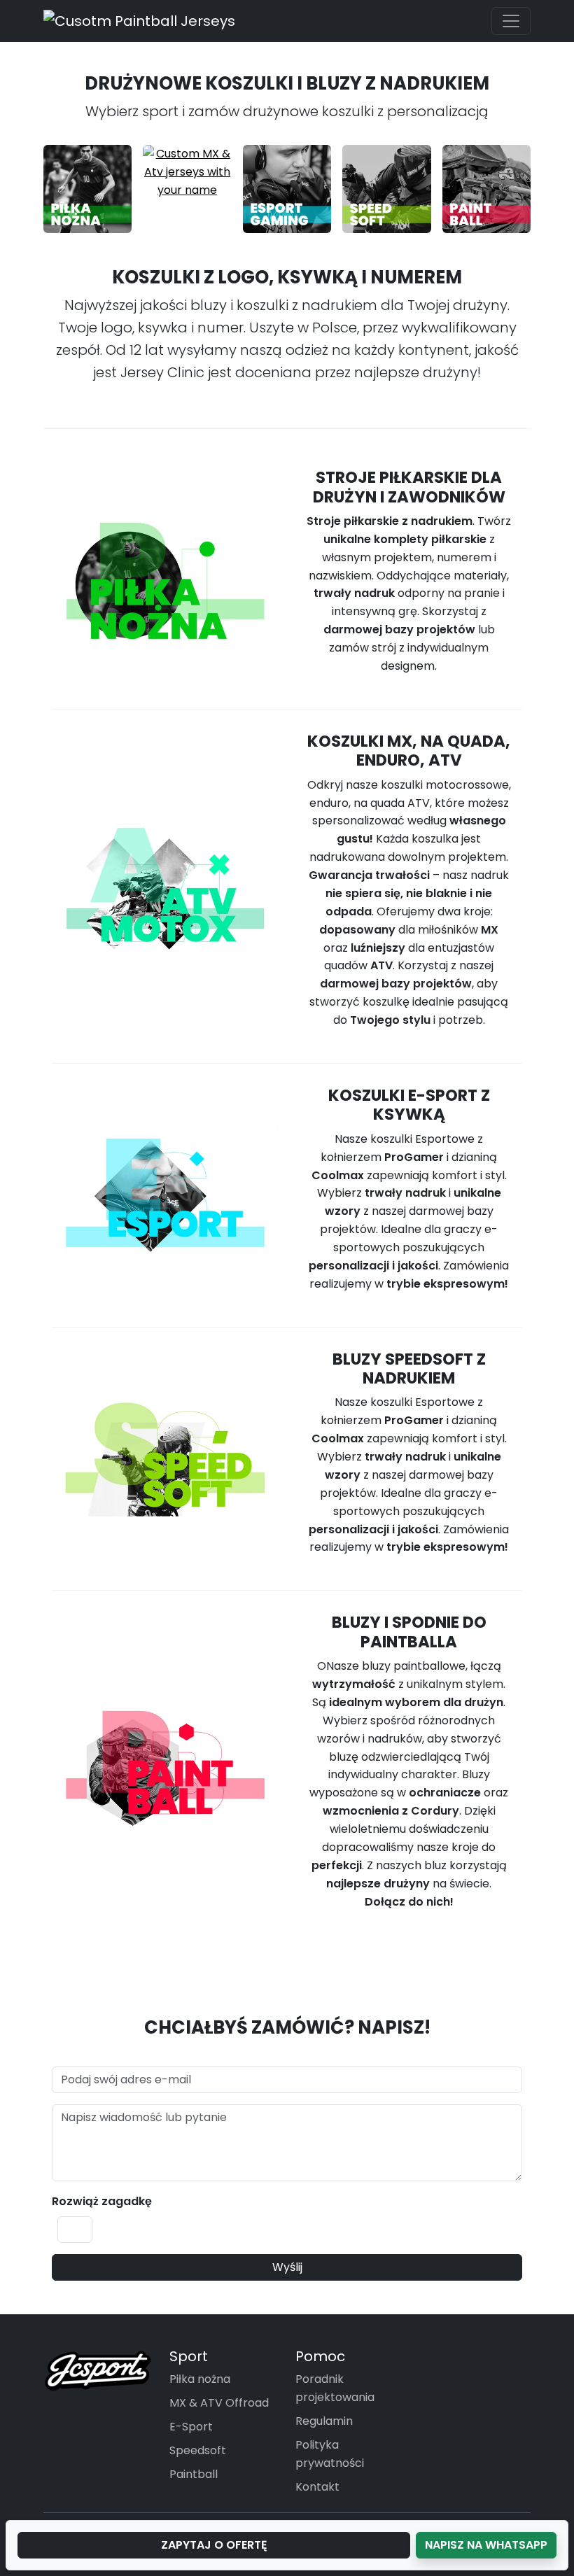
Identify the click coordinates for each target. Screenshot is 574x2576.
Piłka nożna (200, 2379)
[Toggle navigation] (511, 21)
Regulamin (324, 2421)
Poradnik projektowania (335, 2388)
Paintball (194, 2474)
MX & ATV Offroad (219, 2403)
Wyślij (287, 2267)
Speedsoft (198, 2450)
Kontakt (317, 2487)
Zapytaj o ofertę (214, 2545)
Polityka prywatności (330, 2454)
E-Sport (191, 2427)
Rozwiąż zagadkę (102, 2201)
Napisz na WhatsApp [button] (486, 2545)
